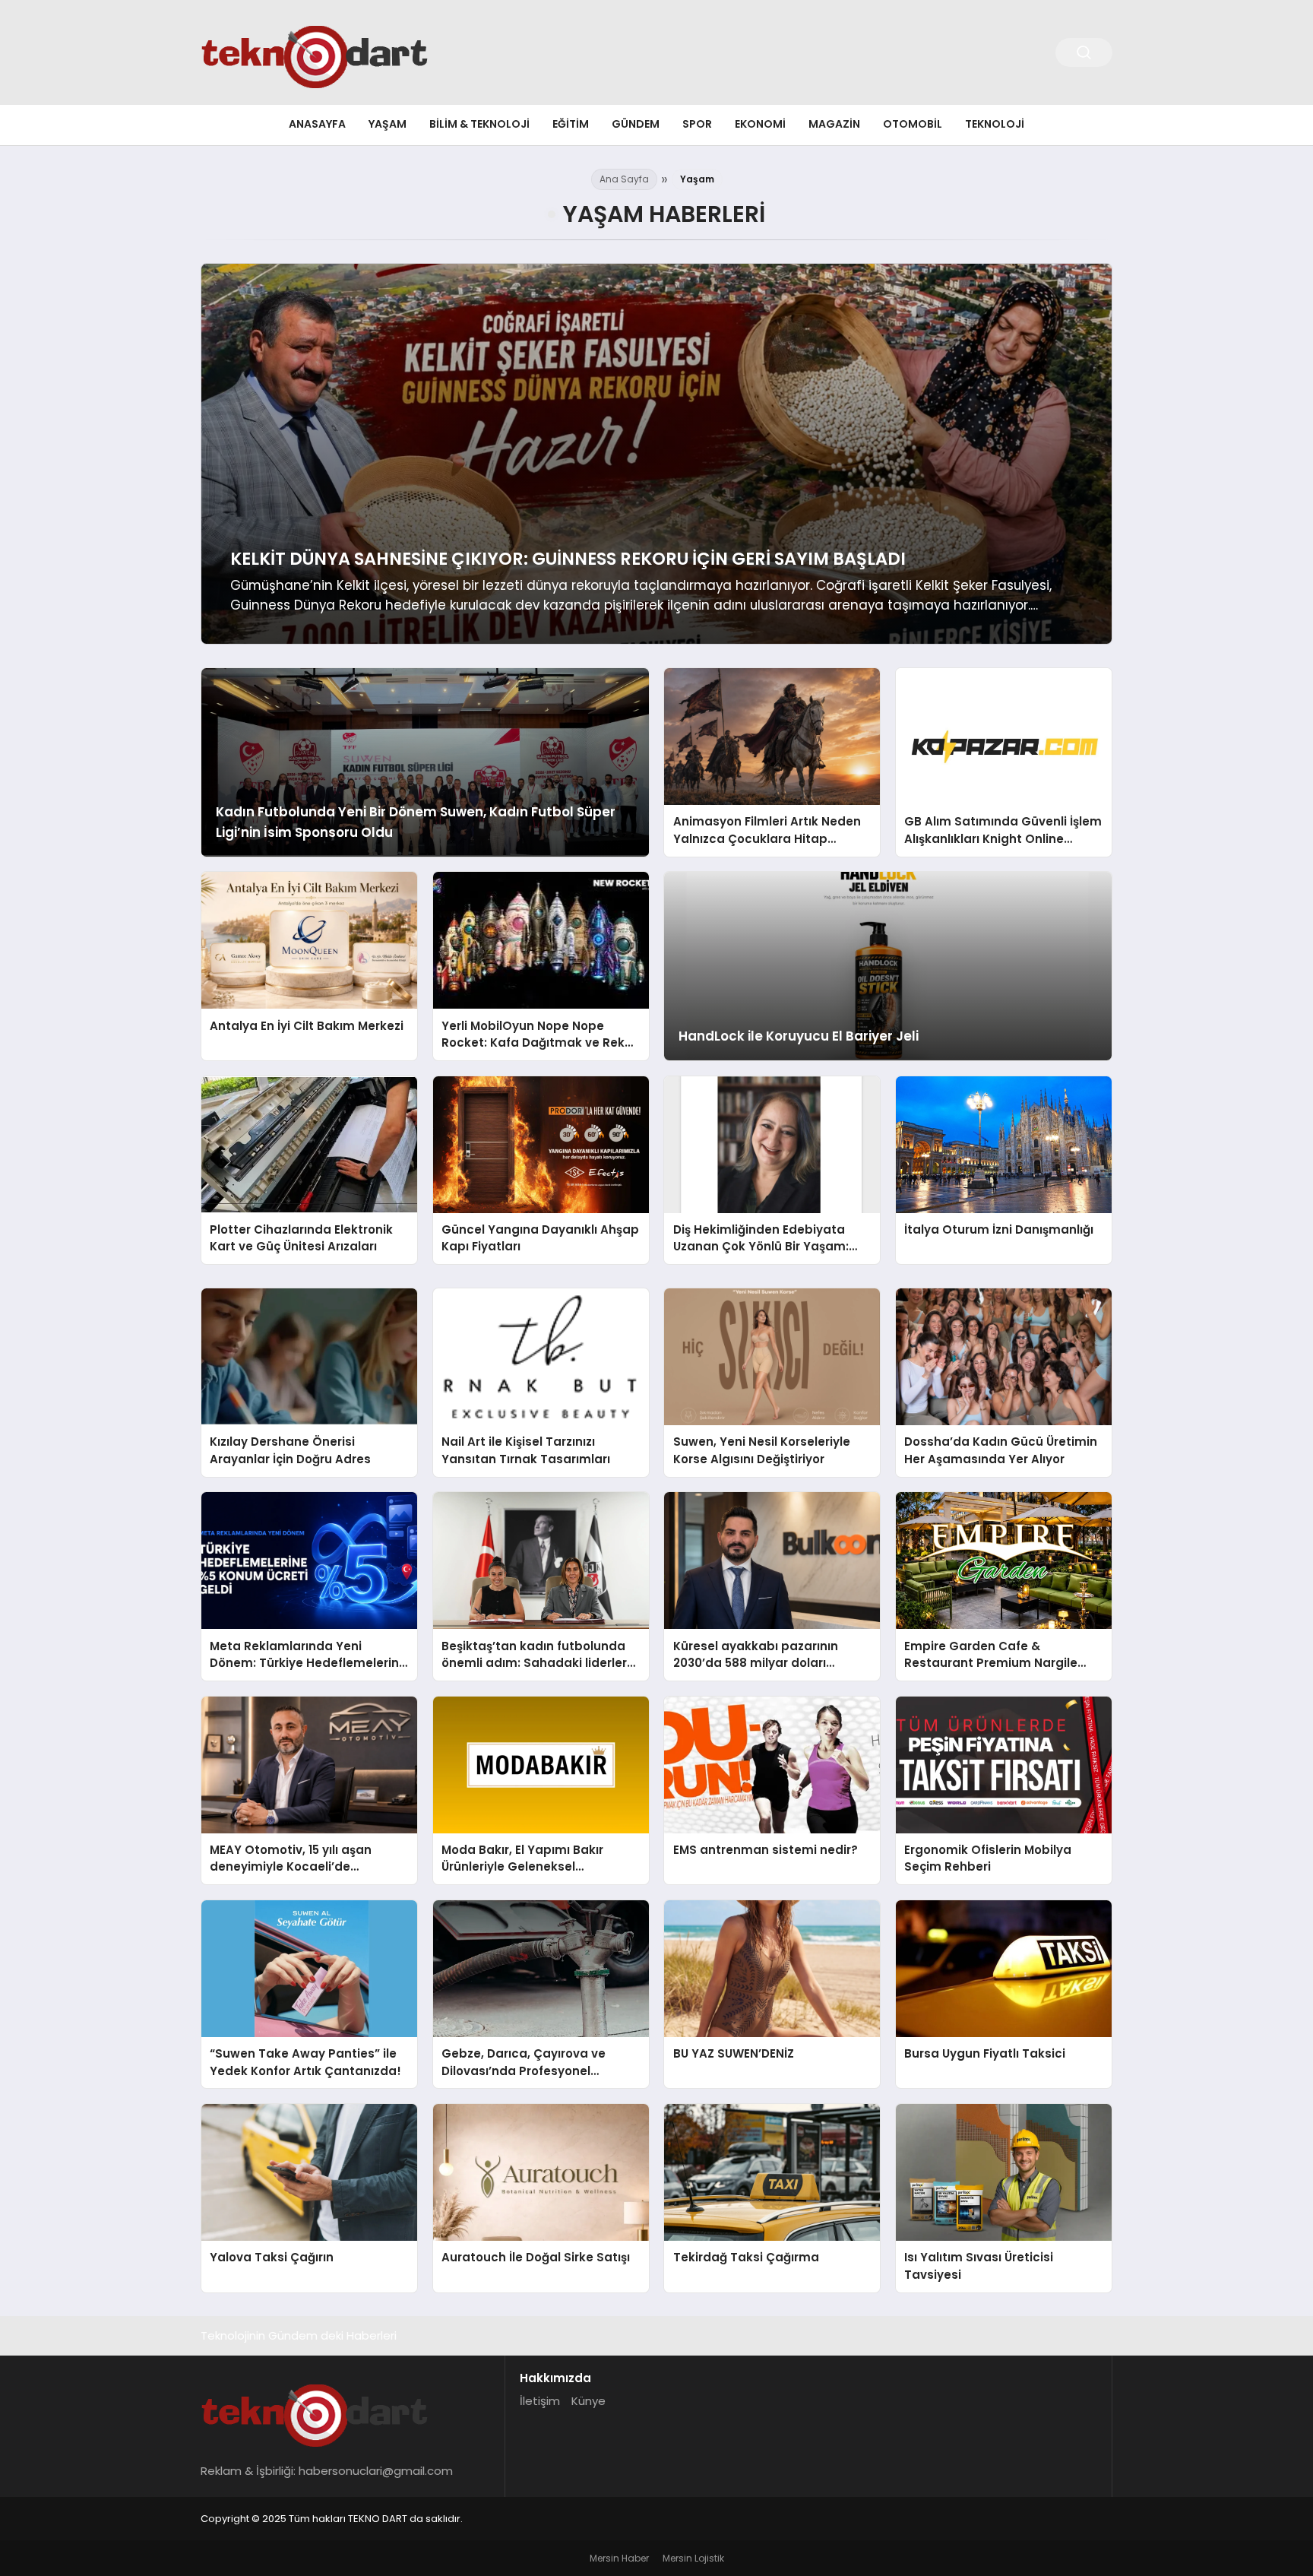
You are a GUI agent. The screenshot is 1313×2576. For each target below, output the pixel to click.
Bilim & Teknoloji (479, 124)
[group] (656, 454)
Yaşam (388, 124)
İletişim (540, 2401)
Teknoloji (995, 124)
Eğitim (571, 124)
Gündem (636, 124)
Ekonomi (760, 124)
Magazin (834, 124)
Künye (588, 2401)
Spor (697, 124)
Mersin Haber (619, 2558)
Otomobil (913, 124)
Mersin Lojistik (693, 2558)
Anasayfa (317, 124)
